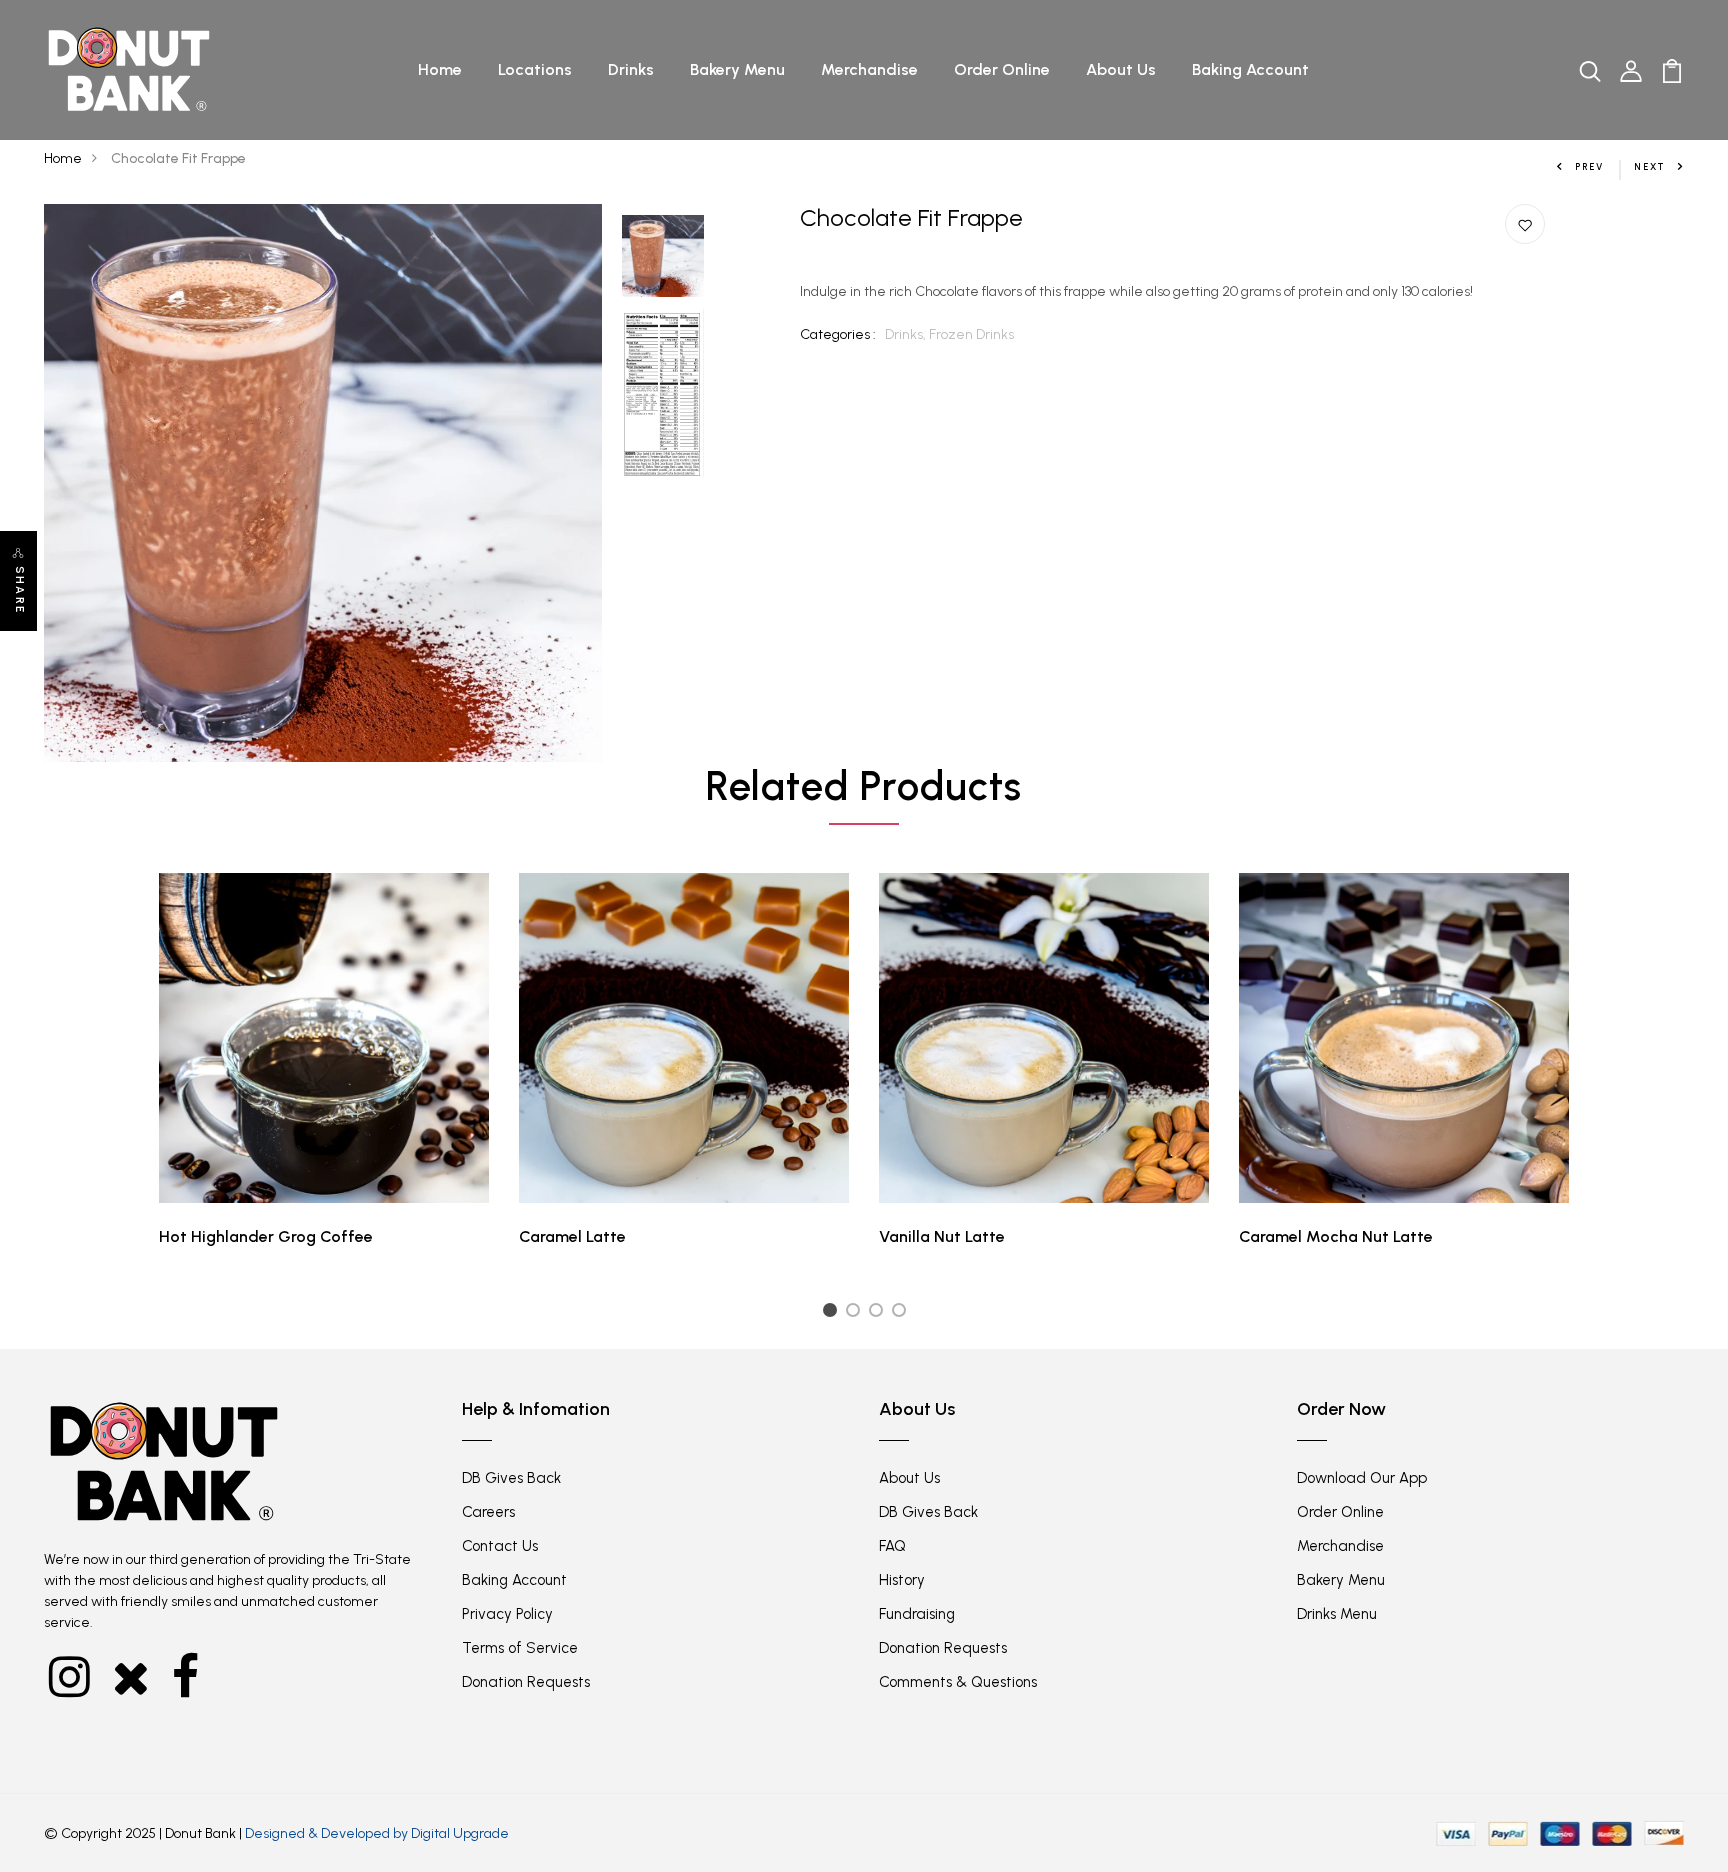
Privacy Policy (507, 1614)
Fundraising (917, 1614)
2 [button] (856, 1313)
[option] (323, 483)
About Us (1121, 69)
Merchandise (869, 69)
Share (19, 590)
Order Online (1002, 69)
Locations (535, 69)
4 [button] (902, 1313)
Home (440, 69)
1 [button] (832, 1313)
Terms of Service (520, 1648)
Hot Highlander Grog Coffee (266, 1236)
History (902, 1580)
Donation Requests (526, 1682)
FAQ (892, 1546)
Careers (488, 1512)
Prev (1589, 166)
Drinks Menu (1337, 1614)
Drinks (631, 69)
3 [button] (879, 1313)
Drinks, (907, 334)
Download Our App (1362, 1478)
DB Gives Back (511, 1478)
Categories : (838, 334)
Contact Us (500, 1546)
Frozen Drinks (971, 334)
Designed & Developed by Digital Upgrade (377, 1833)
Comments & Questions (958, 1682)
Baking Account (1250, 69)
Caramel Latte (572, 1236)
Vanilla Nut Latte (942, 1236)
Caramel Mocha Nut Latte (1336, 1236)
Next (1650, 166)
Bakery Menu (737, 69)
